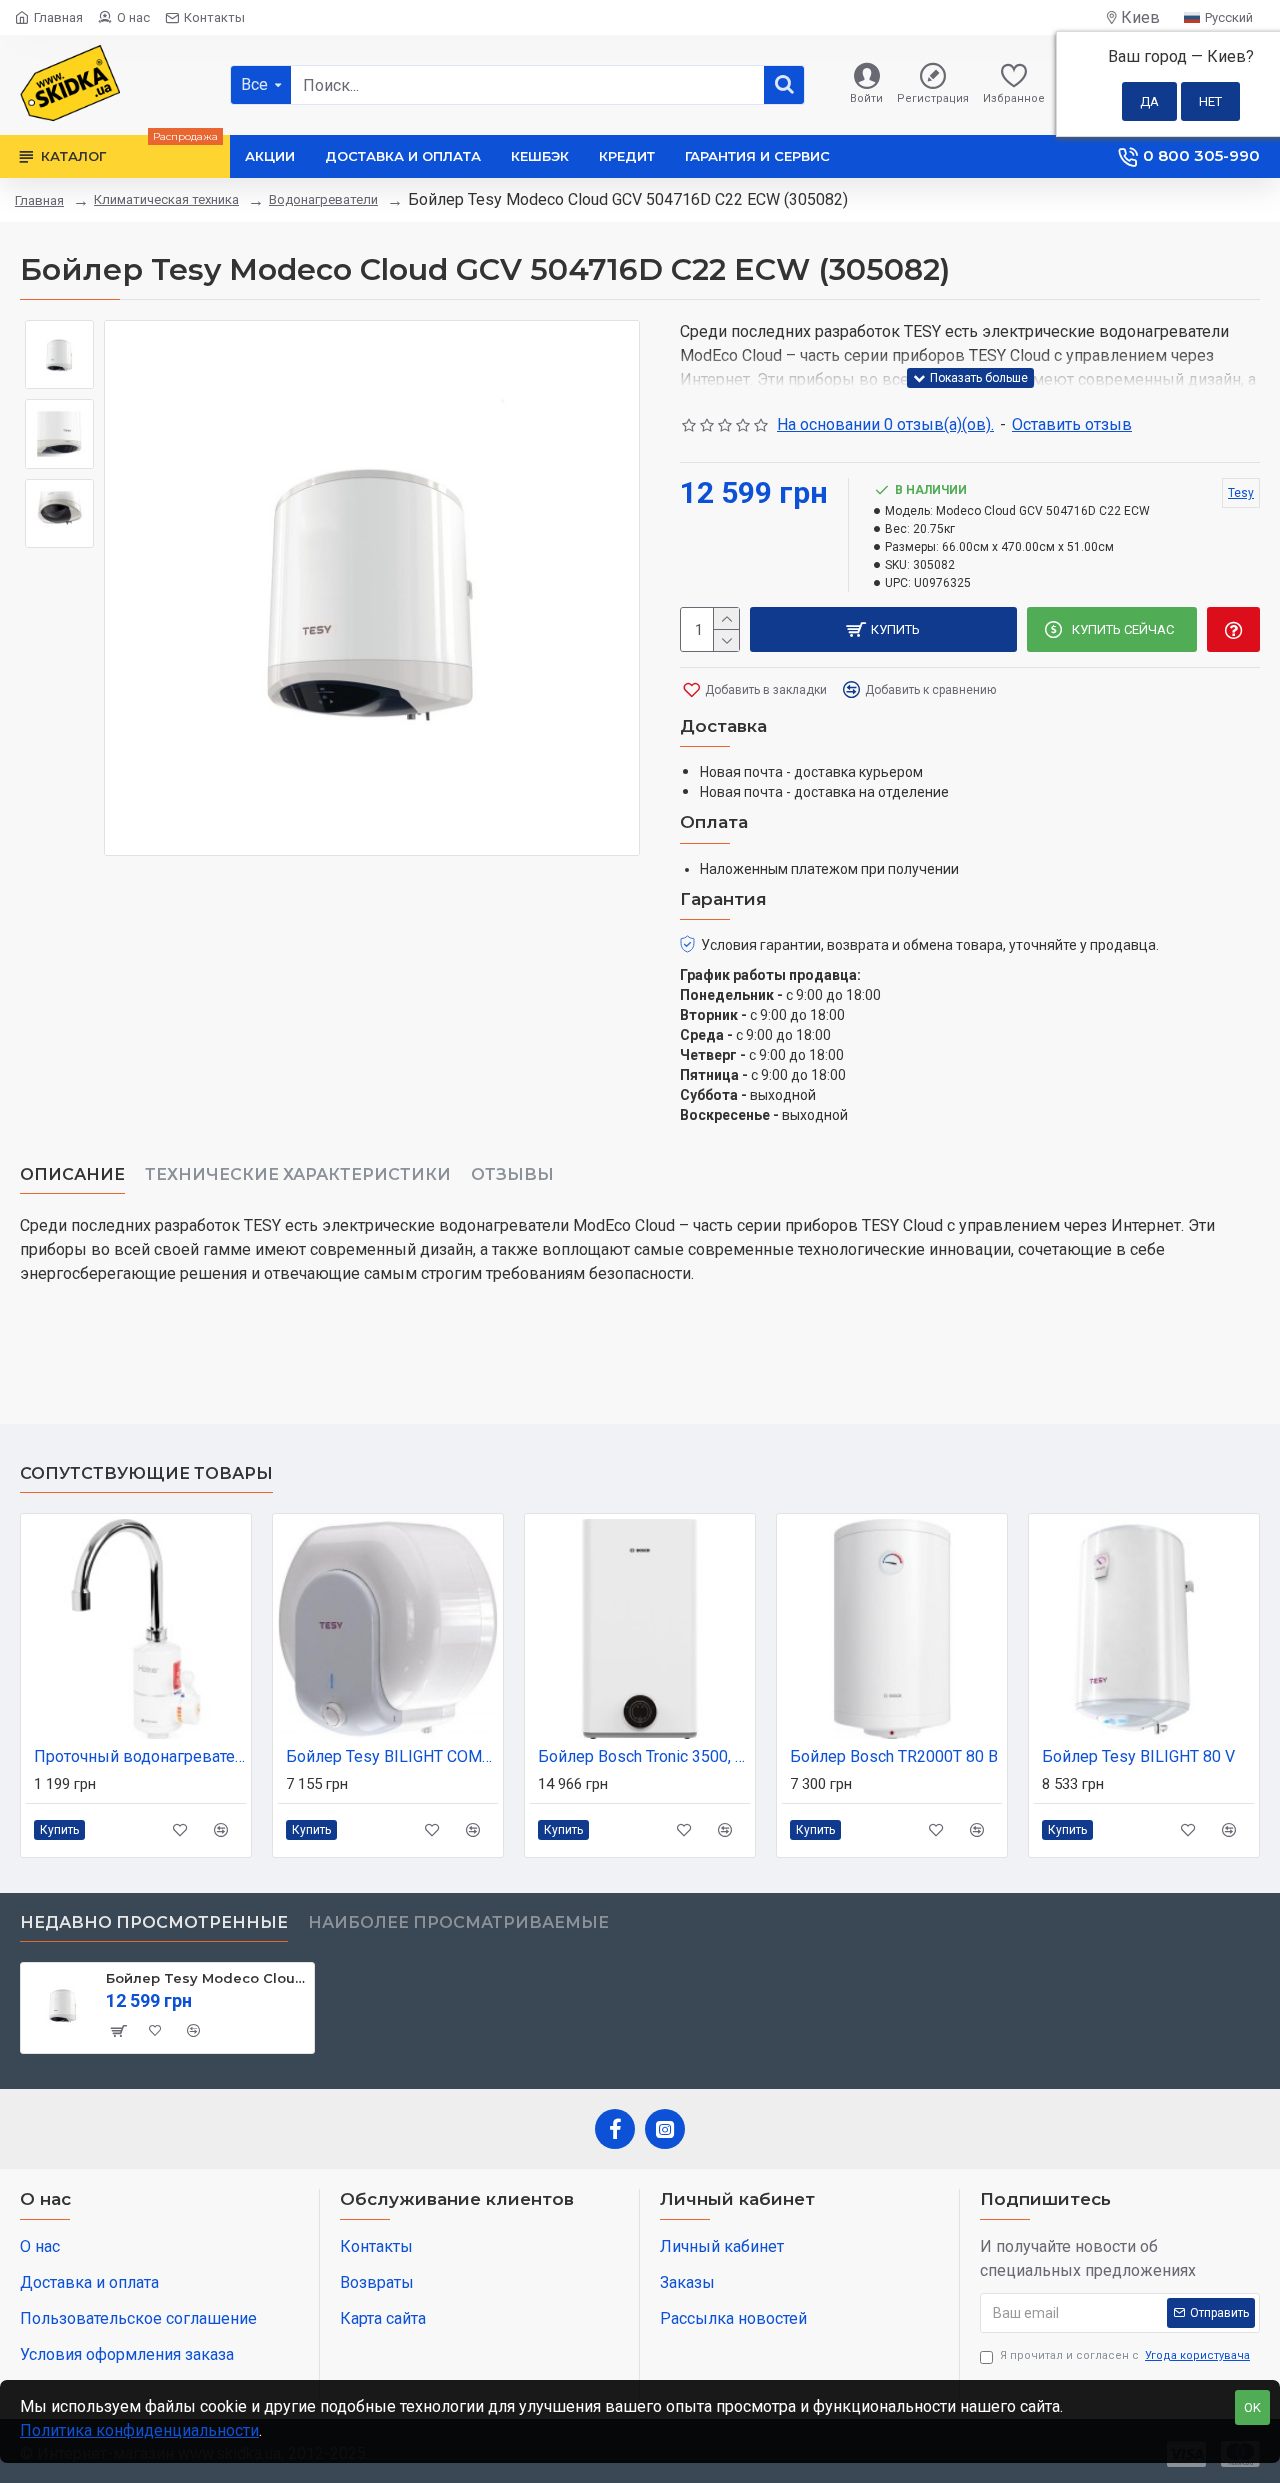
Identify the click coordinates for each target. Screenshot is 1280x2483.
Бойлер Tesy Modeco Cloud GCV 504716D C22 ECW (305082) (206, 1978)
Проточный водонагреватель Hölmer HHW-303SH (140, 1756)
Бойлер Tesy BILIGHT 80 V (1138, 1756)
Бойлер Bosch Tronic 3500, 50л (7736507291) (644, 1756)
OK (1252, 2407)
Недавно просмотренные (154, 1922)
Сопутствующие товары (146, 1473)
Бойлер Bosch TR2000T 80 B (894, 1756)
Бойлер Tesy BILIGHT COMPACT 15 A (392, 1756)
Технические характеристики (298, 1174)
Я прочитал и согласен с (1125, 2355)
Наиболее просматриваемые (458, 1922)
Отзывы (512, 1174)
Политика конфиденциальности (139, 2430)
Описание (72, 1174)
